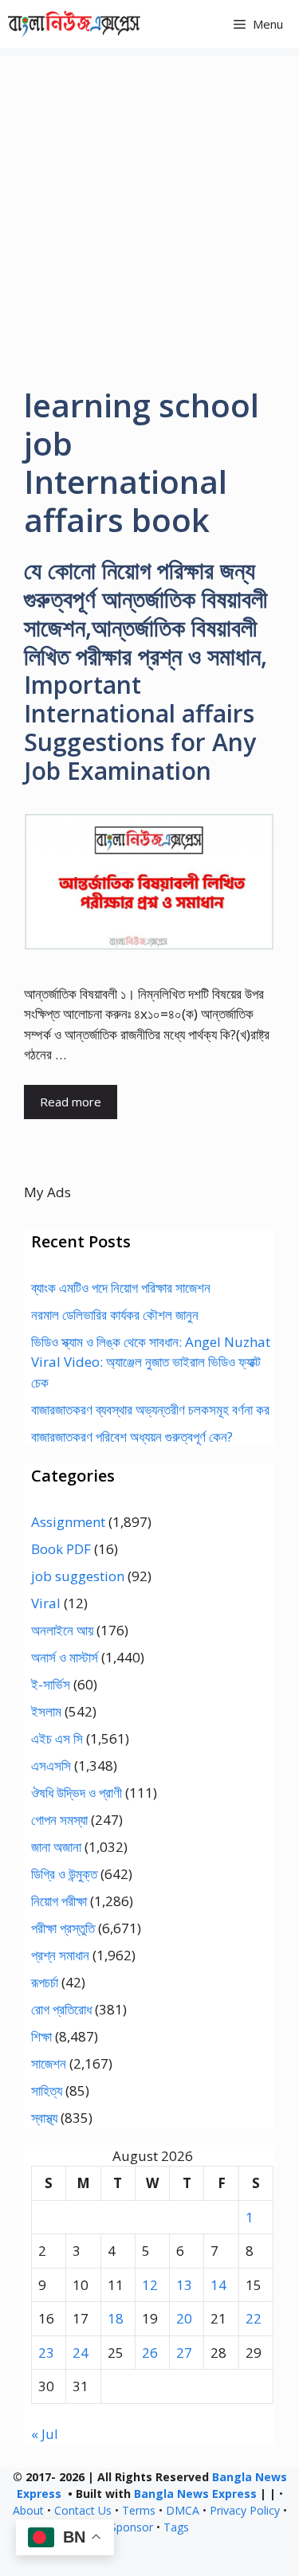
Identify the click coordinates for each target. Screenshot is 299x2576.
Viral (46, 1603)
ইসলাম (46, 1711)
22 (254, 2318)
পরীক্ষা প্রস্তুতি (63, 1928)
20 (184, 2318)
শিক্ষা (41, 2036)
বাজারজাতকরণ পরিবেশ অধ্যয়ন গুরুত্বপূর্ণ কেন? (132, 1437)
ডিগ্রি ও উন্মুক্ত (64, 1874)
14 (218, 2285)
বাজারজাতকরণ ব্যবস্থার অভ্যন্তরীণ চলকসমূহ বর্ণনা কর (150, 1409)
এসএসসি (51, 1766)
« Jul (45, 2434)
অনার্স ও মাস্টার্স (65, 1657)
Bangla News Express (195, 2494)
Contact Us (83, 2510)
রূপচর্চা (45, 1982)
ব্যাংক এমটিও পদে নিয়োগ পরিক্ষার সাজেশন (121, 1288)
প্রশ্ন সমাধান (60, 1955)
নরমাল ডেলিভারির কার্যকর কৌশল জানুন (115, 1315)
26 (150, 2353)
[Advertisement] (149, 205)
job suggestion (78, 1576)
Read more (71, 1102)
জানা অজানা (56, 1847)
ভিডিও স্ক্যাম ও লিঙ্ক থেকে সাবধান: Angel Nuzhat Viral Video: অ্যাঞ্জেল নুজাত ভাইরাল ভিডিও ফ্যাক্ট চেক (151, 1362)
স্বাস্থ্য (44, 2118)
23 (46, 2353)
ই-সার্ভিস (51, 1684)
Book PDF (61, 1549)
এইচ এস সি (57, 1738)
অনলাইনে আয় (62, 1630)
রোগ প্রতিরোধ (61, 2009)
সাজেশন (49, 2063)
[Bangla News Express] (74, 24)
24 (81, 2353)
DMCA (183, 2510)
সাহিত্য (47, 2091)
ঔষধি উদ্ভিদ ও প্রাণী (77, 1793)
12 (150, 2285)
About (28, 2510)
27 (184, 2353)
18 (116, 2318)
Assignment (68, 1522)
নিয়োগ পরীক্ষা (59, 1901)
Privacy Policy (245, 2510)
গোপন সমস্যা (59, 1820)
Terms (139, 2510)
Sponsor (132, 2527)
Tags (176, 2527)
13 (184, 2285)
